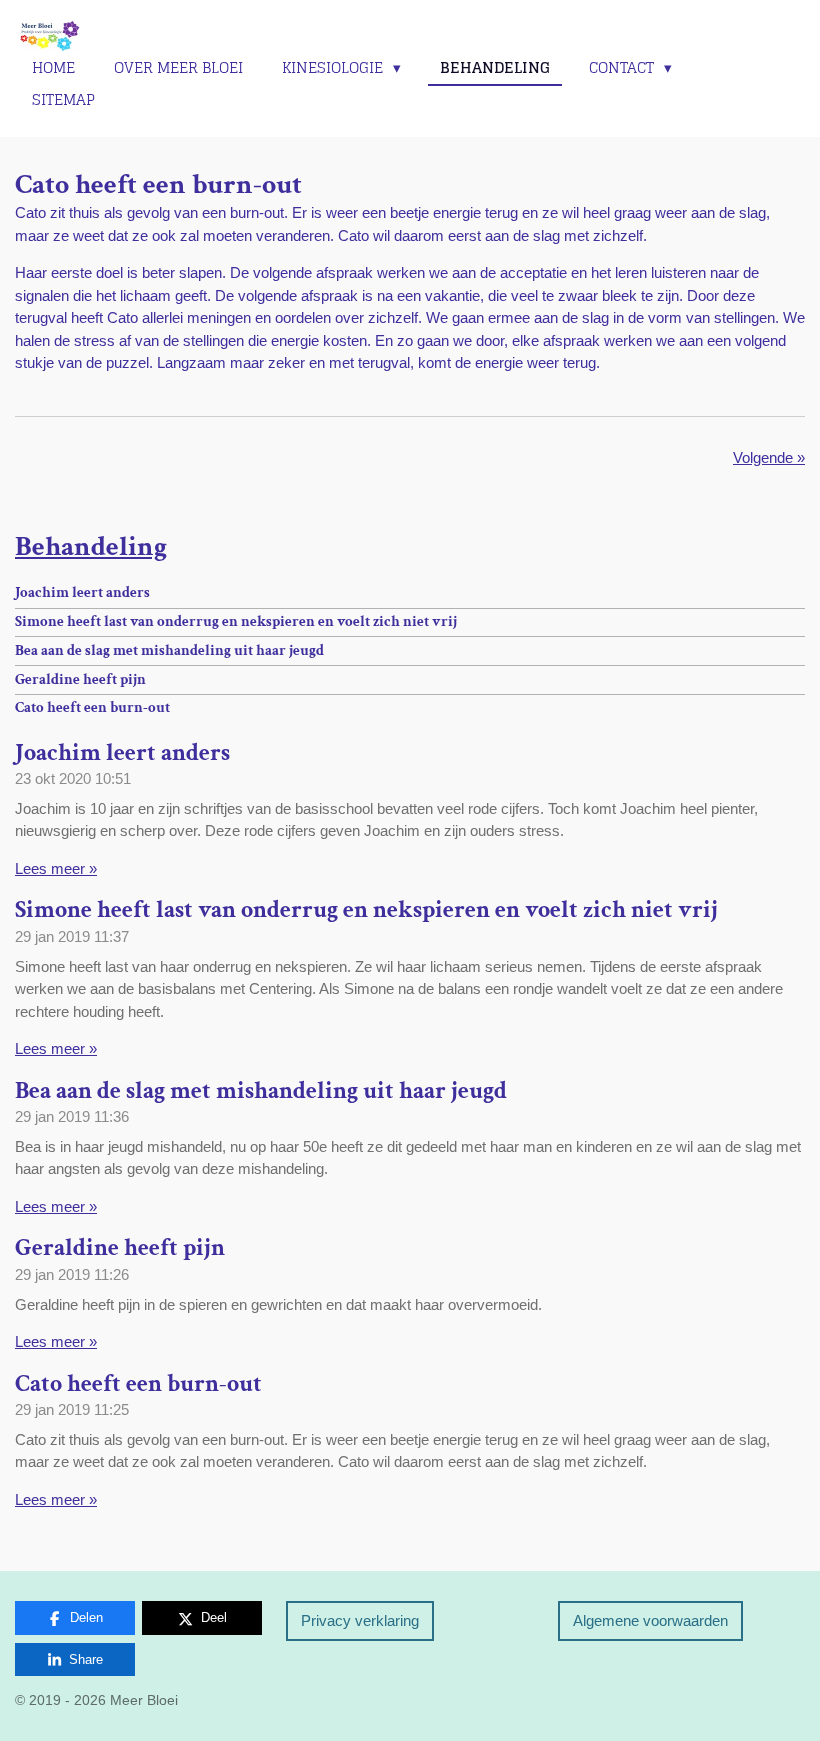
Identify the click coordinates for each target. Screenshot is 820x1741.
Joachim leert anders (82, 592)
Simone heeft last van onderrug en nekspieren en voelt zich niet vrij (236, 621)
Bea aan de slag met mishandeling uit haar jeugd (169, 650)
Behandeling (91, 546)
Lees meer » (56, 868)
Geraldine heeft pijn (80, 679)
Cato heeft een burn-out (92, 707)
